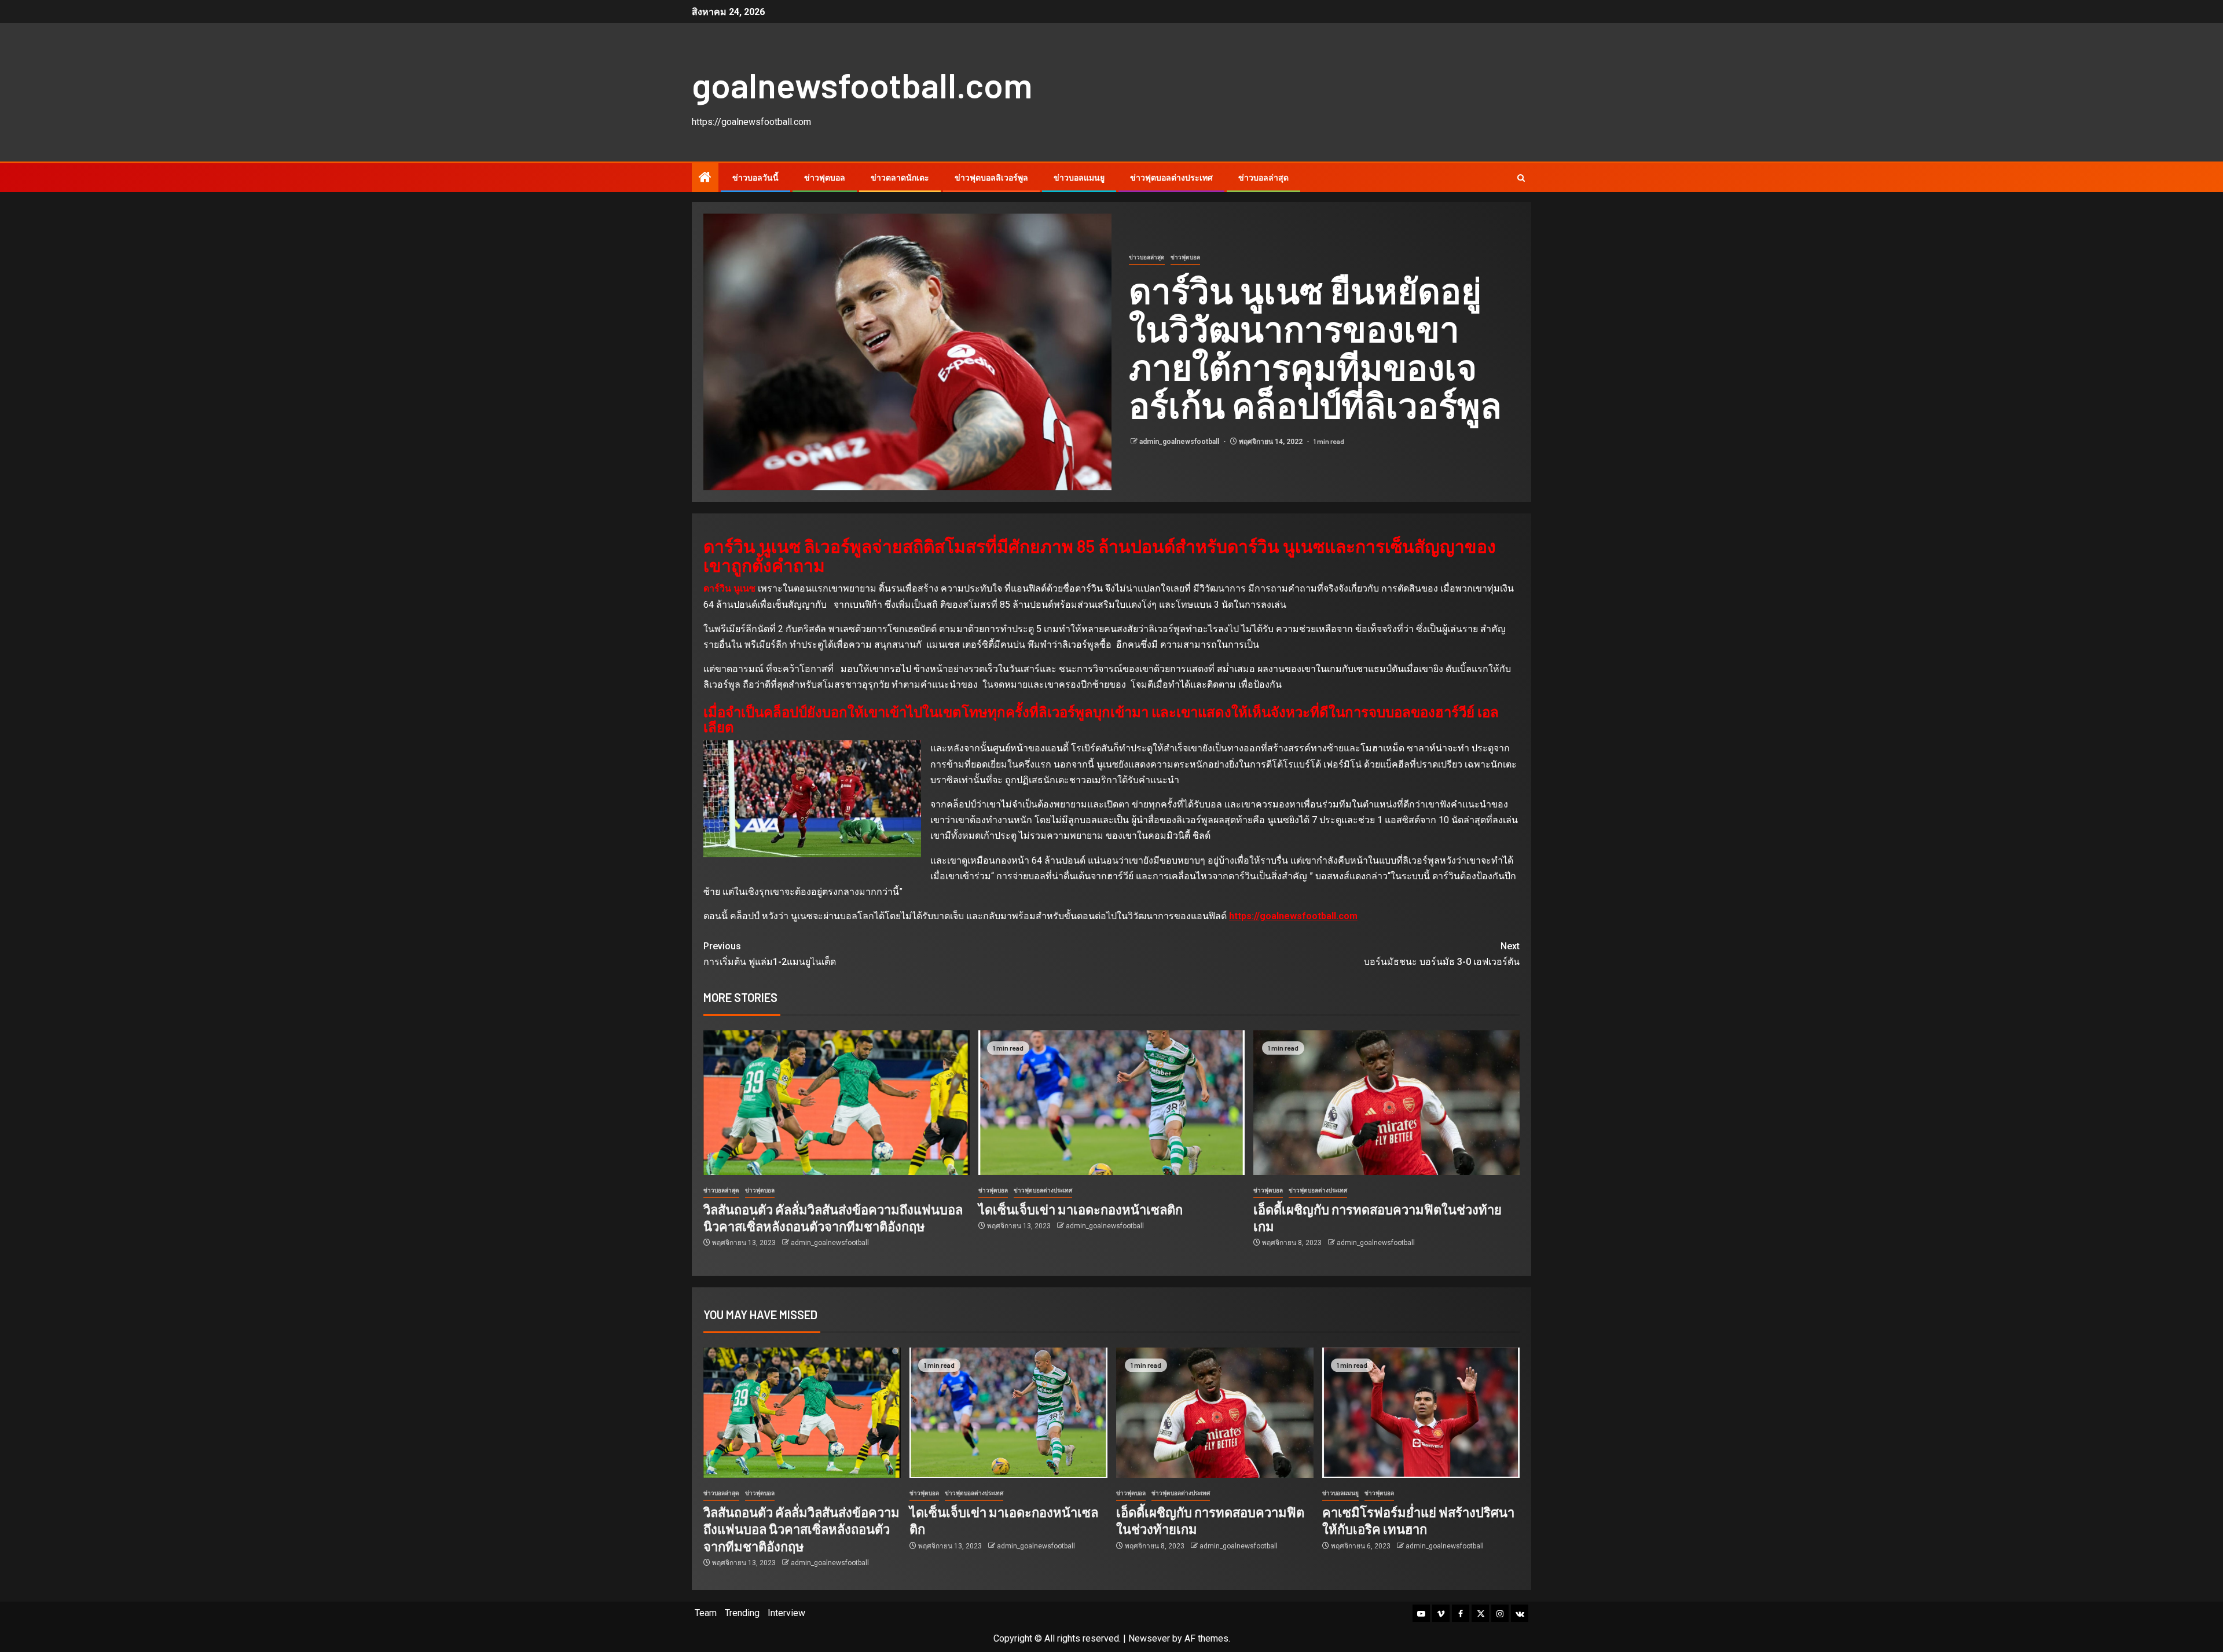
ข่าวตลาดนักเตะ (900, 178)
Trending (742, 1613)
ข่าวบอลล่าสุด (1263, 178)
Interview (786, 1613)
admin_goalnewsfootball (1180, 442)
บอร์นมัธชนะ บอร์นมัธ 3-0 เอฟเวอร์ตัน (1442, 954)
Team (706, 1613)
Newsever (1149, 1638)
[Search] (1521, 178)
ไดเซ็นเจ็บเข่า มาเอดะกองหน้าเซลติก (1081, 1209)
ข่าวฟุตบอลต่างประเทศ (1171, 178)
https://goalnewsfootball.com (1293, 916)
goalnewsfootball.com (862, 85)
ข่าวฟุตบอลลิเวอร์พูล (991, 178)
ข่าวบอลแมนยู (1079, 178)
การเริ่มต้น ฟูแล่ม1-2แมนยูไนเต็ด (770, 954)
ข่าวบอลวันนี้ (755, 178)
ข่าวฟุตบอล (825, 178)
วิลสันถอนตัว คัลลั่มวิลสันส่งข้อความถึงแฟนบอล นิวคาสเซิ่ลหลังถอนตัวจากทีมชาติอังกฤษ (801, 1529)
